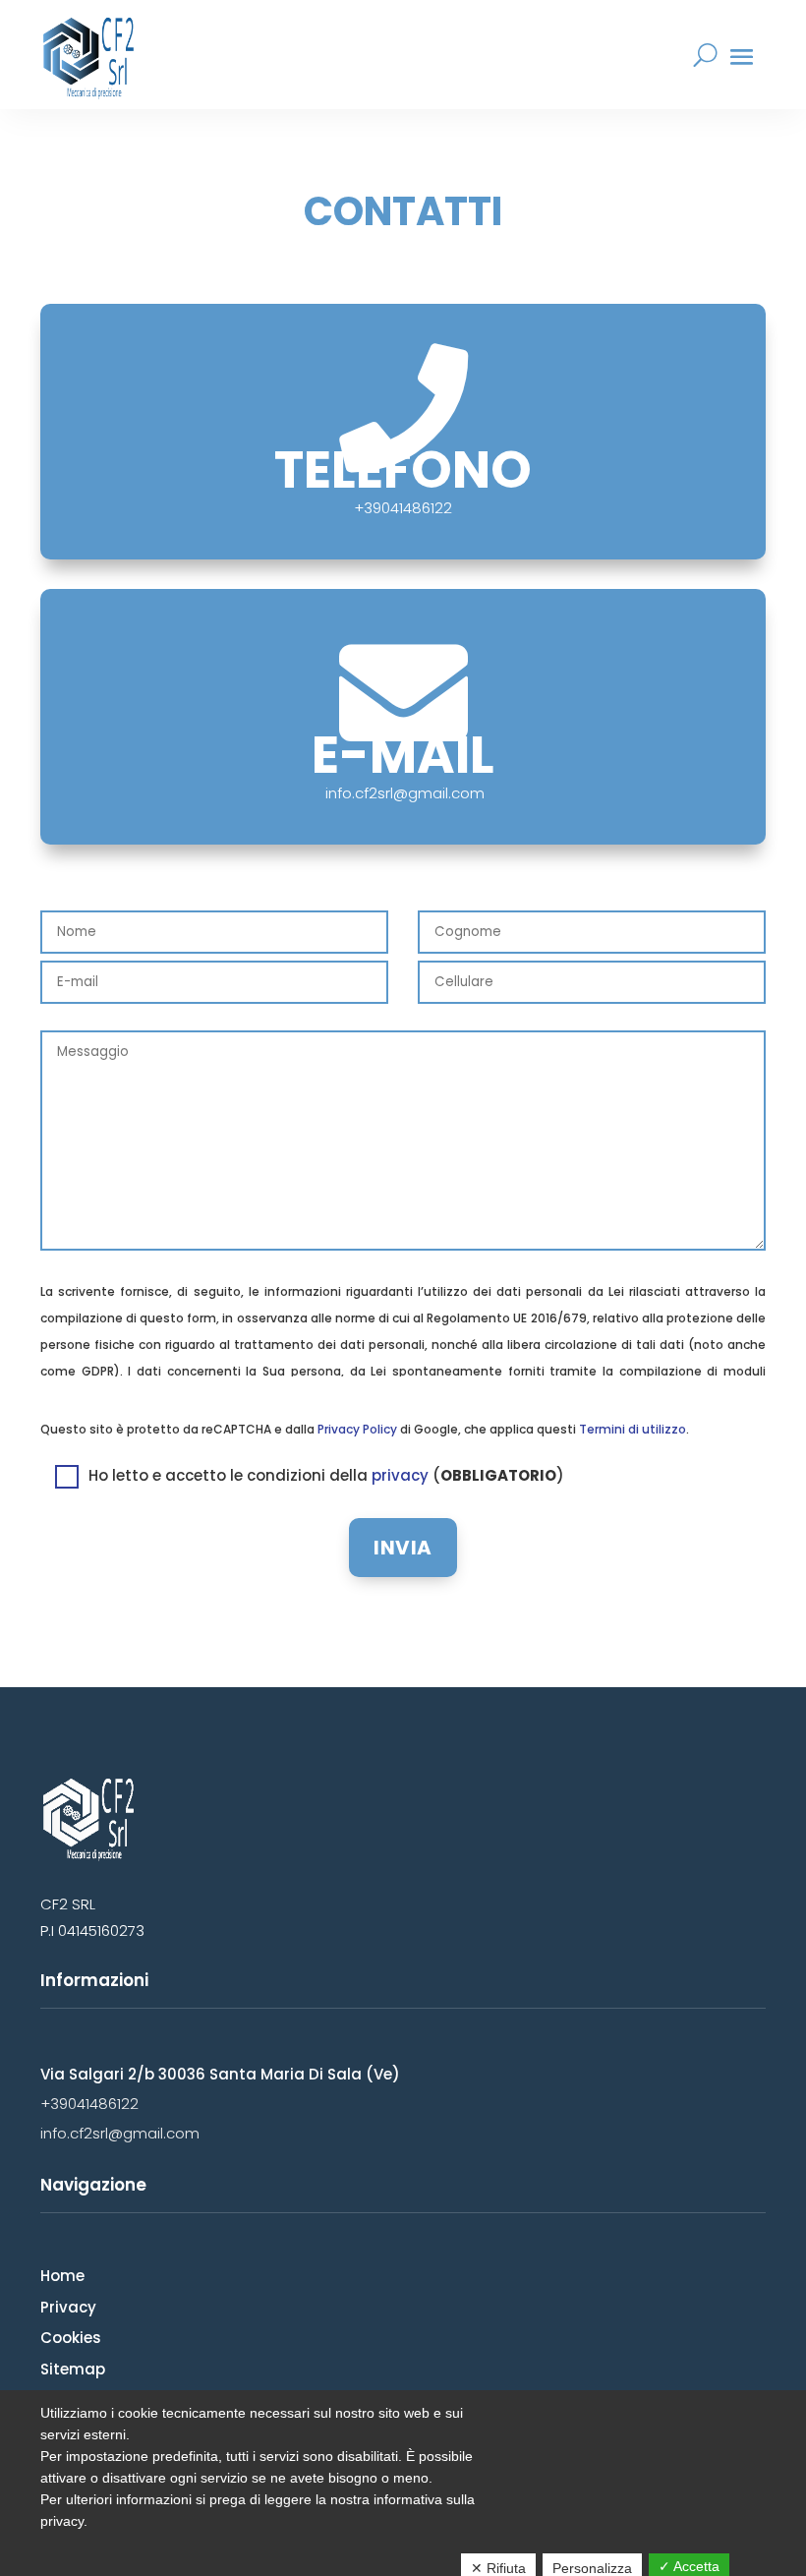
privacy (400, 1475)
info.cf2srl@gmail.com (405, 793)
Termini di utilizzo (633, 1429)
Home (62, 2276)
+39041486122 (89, 2104)
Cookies (71, 2338)
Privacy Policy (357, 1429)
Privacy (68, 2307)
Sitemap (73, 2369)
